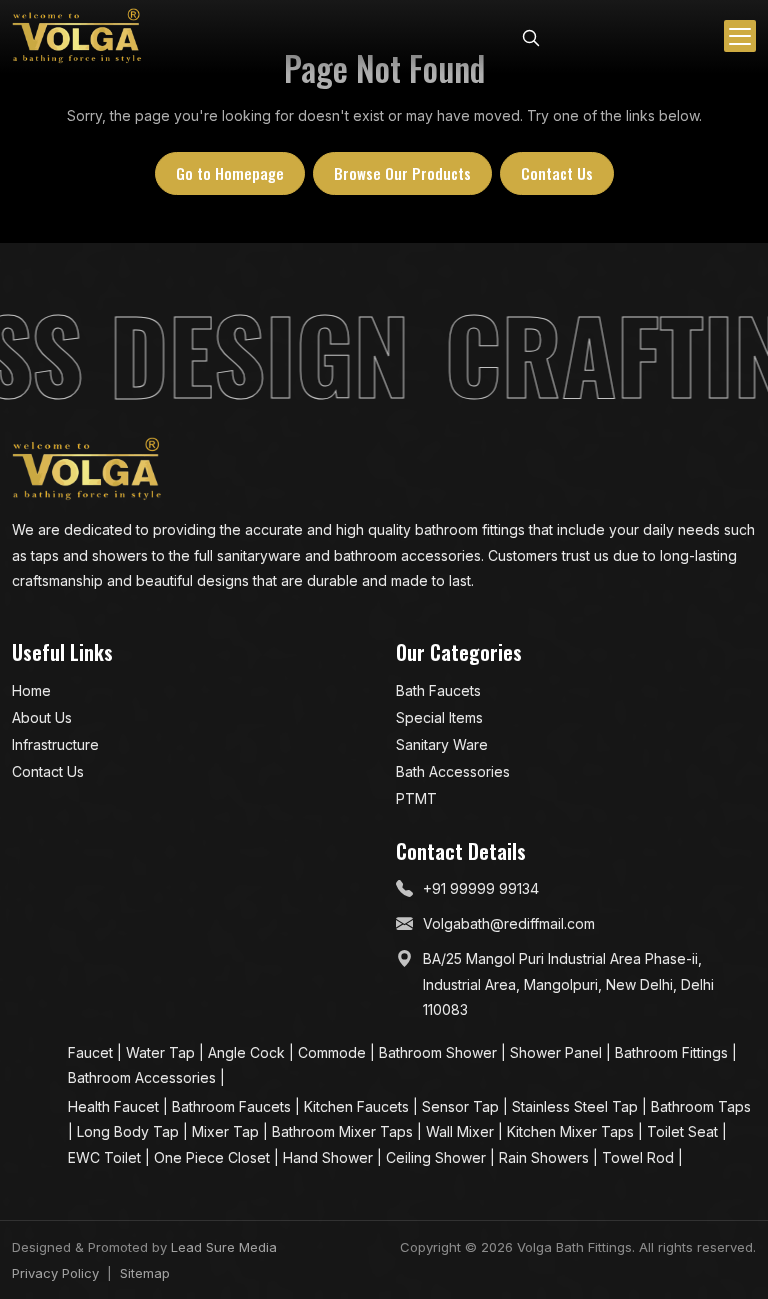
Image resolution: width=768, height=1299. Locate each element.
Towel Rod (640, 1157)
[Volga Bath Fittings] (77, 36)
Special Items (439, 717)
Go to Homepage (230, 173)
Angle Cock (248, 1052)
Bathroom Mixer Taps (344, 1131)
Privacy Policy (55, 1273)
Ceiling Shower (438, 1157)
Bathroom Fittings (673, 1052)
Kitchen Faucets (358, 1106)
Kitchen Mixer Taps (572, 1131)
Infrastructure (55, 744)
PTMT (416, 798)
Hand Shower (330, 1157)
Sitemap (145, 1273)
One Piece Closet (214, 1157)
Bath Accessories (453, 771)
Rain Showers (546, 1157)
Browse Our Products (402, 173)
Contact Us (557, 173)
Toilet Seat (684, 1131)
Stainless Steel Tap (577, 1106)
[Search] (531, 36)
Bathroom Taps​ (701, 1106)
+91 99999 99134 (481, 888)
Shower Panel (558, 1052)
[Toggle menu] (740, 36)
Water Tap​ (162, 1052)
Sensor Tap (462, 1106)
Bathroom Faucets (233, 1106)
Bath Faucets (438, 690)
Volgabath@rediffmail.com (509, 923)
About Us (42, 717)
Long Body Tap (130, 1131)
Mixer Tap (227, 1131)
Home (31, 690)
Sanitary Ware (442, 744)
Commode (334, 1052)
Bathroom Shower (440, 1052)
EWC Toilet (106, 1157)
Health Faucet (115, 1106)
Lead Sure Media (224, 1247)
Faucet (92, 1052)
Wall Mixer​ (462, 1131)
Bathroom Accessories (144, 1077)
